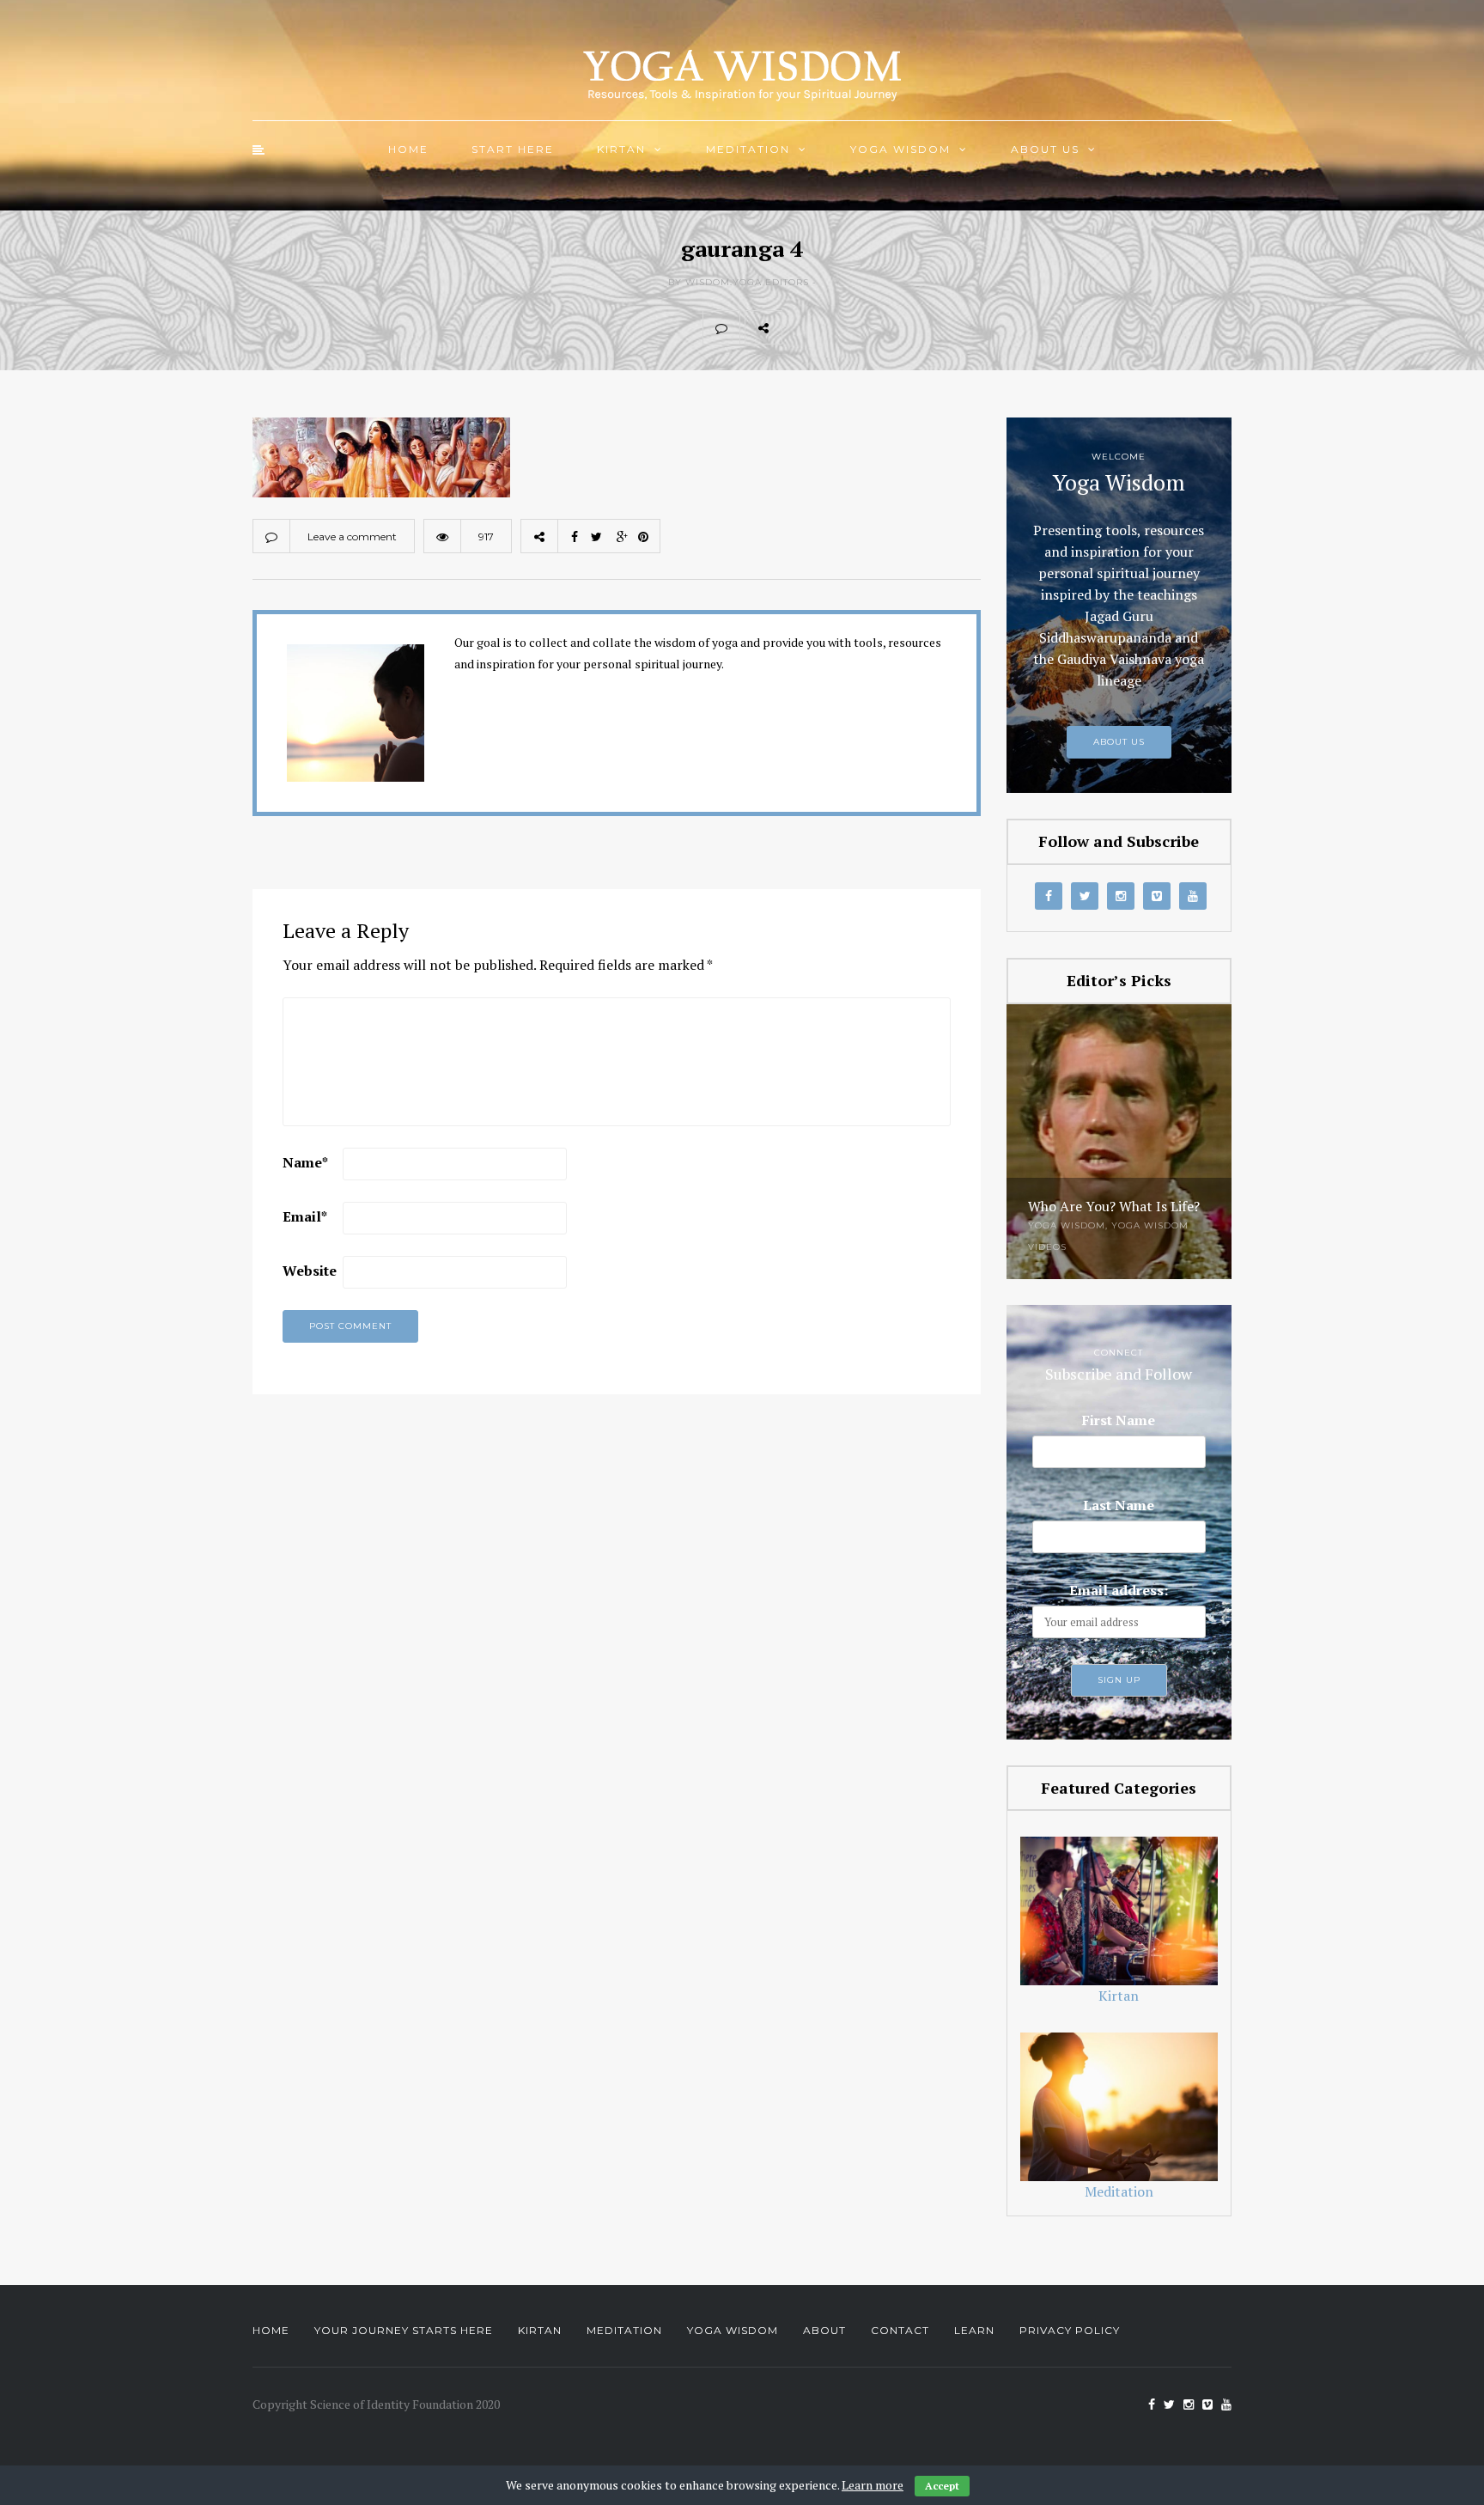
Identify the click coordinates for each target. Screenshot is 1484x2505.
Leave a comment (352, 536)
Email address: (1119, 1590)
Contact (900, 2330)
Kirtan (621, 149)
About (824, 2330)
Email (305, 1216)
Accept (942, 2486)
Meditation (748, 149)
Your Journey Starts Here (404, 2330)
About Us (1045, 149)
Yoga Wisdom (900, 149)
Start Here (513, 149)
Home (408, 149)
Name (305, 1162)
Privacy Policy (1070, 2330)
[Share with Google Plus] (876, 327)
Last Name (1119, 1505)
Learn (974, 2330)
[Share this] (800, 327)
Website (310, 1271)
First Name (1119, 1420)
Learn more (873, 2485)
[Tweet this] (838, 327)
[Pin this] (914, 327)
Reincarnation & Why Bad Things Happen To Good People (1109, 1192)
